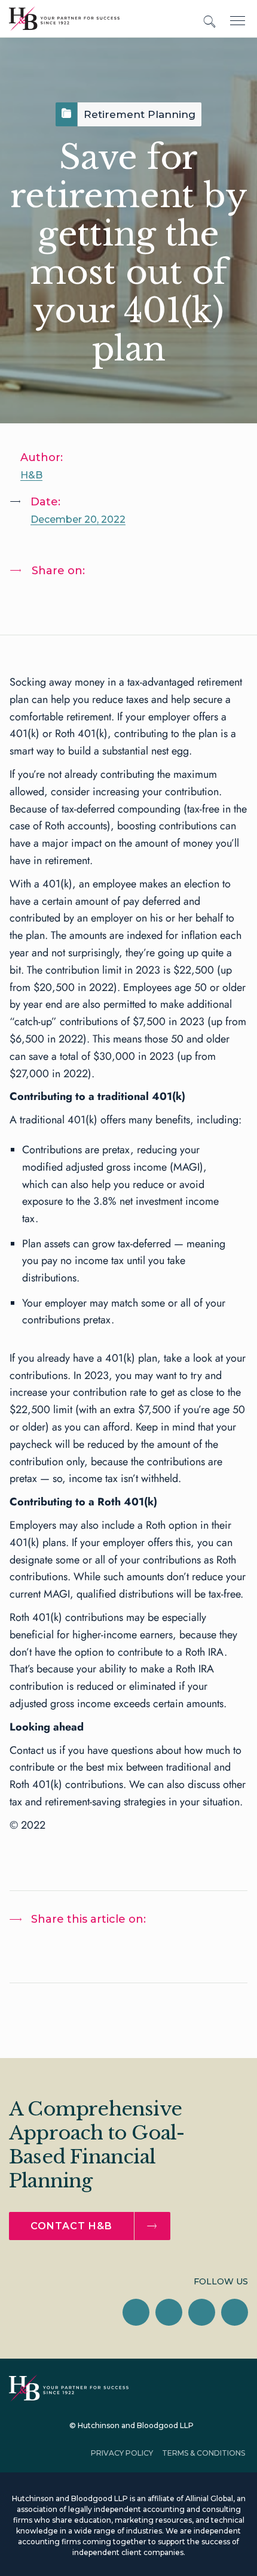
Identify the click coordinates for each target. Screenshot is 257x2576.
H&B (31, 475)
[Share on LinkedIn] (30, 602)
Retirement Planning (140, 114)
